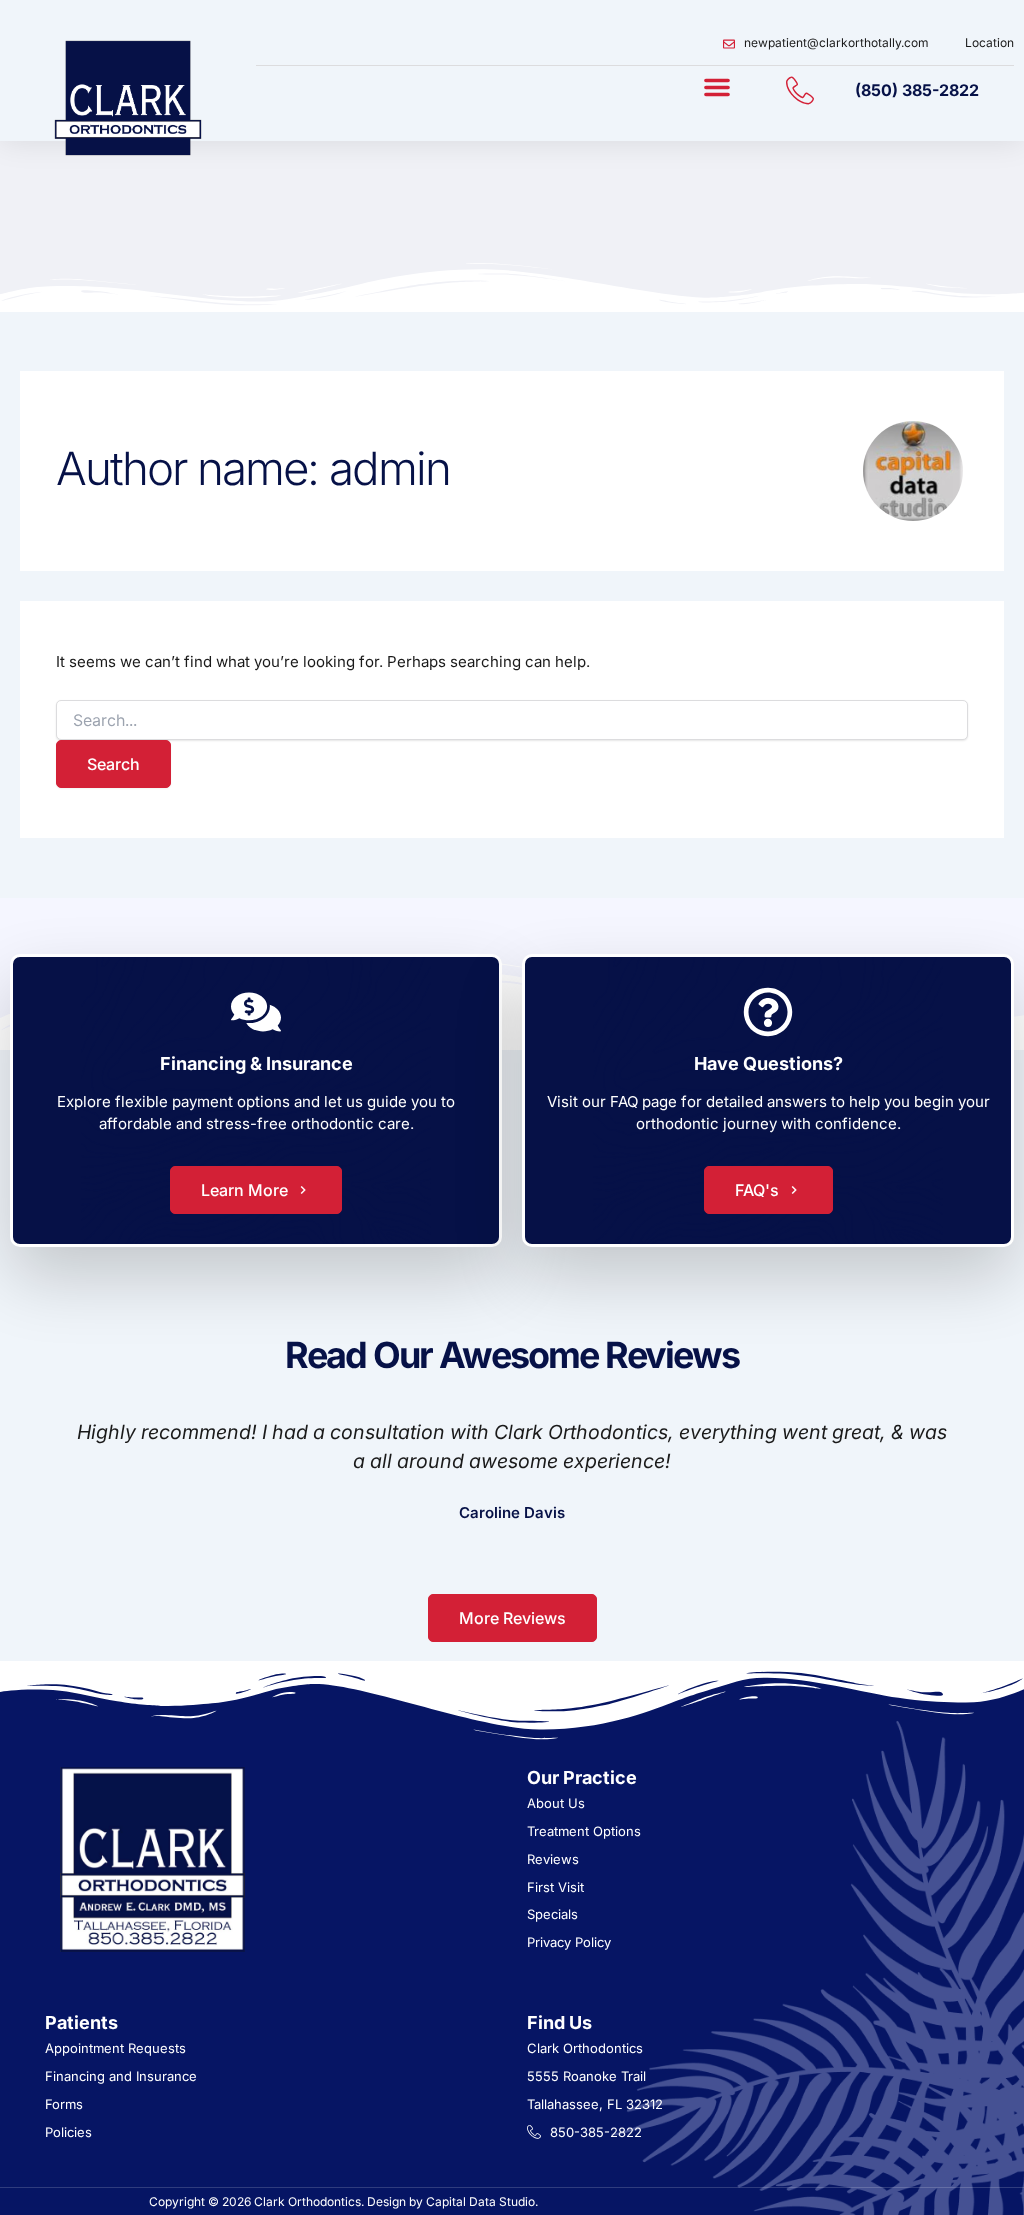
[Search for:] (512, 720)
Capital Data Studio (480, 2201)
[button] (717, 87)
